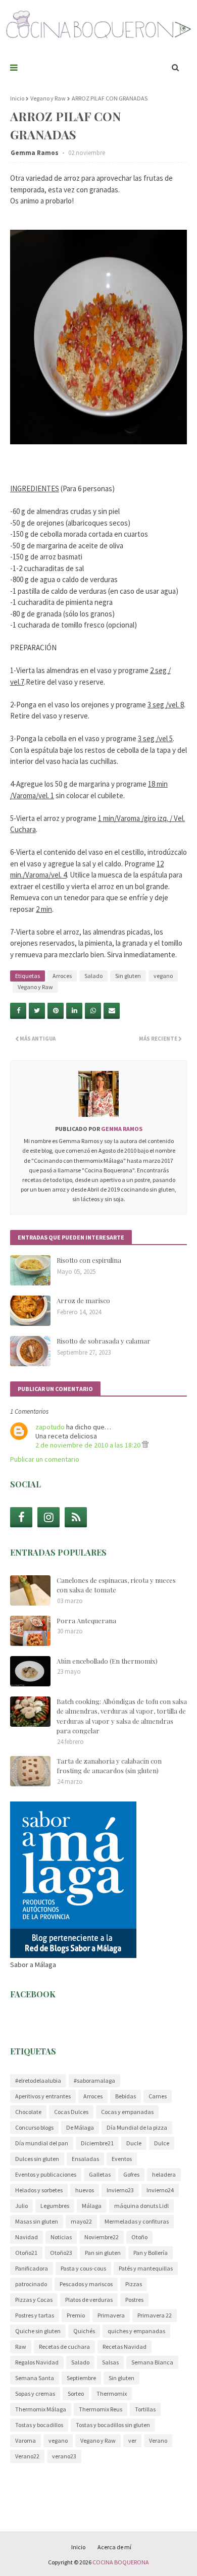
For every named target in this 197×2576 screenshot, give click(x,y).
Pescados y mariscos (86, 2284)
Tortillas (145, 2409)
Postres (134, 2300)
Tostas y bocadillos (39, 2425)
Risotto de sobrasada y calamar (104, 1341)
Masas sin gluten (37, 2221)
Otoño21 (26, 2253)
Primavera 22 (155, 2315)
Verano (158, 2440)
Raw (21, 2347)
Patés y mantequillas (146, 2268)
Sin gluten (128, 976)
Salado (93, 976)
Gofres (131, 2174)
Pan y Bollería (151, 2253)
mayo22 (81, 2221)
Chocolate (28, 2112)
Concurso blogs (34, 2127)
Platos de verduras (89, 2300)
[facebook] (21, 1517)
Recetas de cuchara (64, 2347)
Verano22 (27, 2456)
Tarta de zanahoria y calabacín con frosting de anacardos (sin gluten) (109, 1766)
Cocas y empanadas (127, 2112)
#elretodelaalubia (38, 2080)
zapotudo (50, 1427)
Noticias (61, 2237)
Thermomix (112, 2393)
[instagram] (48, 1517)
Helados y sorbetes (39, 2190)
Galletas (100, 2174)
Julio (21, 2206)
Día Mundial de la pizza (137, 2127)
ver (132, 2440)
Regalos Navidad (37, 2362)
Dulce (162, 2143)
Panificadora (32, 2268)
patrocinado (31, 2284)
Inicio (17, 98)
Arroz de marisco (83, 1300)
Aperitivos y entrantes (43, 2096)
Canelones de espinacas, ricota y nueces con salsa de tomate (116, 1585)
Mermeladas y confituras (137, 2221)
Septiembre (81, 2378)
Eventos (122, 2159)
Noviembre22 (102, 2237)
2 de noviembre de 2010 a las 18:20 (89, 1445)
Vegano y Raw (48, 98)
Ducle (134, 2143)
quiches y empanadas (136, 2331)
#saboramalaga (94, 2080)
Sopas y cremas (35, 2393)
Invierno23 (120, 2190)
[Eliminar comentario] (145, 1445)
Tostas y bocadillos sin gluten (113, 2425)
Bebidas (126, 2096)
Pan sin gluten (103, 2253)
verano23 (64, 2456)
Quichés (84, 2331)
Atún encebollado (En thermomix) (107, 1661)
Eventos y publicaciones (46, 2174)
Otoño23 (61, 2253)
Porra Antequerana (86, 1620)
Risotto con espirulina (89, 1260)
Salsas (110, 2362)
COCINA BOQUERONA (121, 2562)
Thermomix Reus (101, 2409)
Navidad (27, 2237)
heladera (164, 2174)
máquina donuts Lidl (141, 2206)
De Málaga (80, 2127)
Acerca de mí (114, 2547)
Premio (76, 2315)
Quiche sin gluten (38, 2331)
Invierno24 (160, 2190)
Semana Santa (35, 2378)
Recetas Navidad (125, 2347)
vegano (163, 976)
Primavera (111, 2315)
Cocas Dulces (71, 2112)
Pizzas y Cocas (34, 2300)
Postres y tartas (35, 2315)
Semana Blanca (152, 2362)
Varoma (26, 2440)
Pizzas (134, 2284)
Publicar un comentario (45, 1459)
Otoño (139, 2237)
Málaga (92, 2206)
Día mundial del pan (42, 2143)
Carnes (158, 2096)
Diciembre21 (97, 2143)
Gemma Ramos (35, 153)
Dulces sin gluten (37, 2159)
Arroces (62, 976)
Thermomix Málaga (41, 2409)
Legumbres (55, 2206)
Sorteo (76, 2393)
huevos (85, 2190)
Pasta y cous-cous (83, 2268)
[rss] (76, 1517)
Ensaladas (85, 2159)
